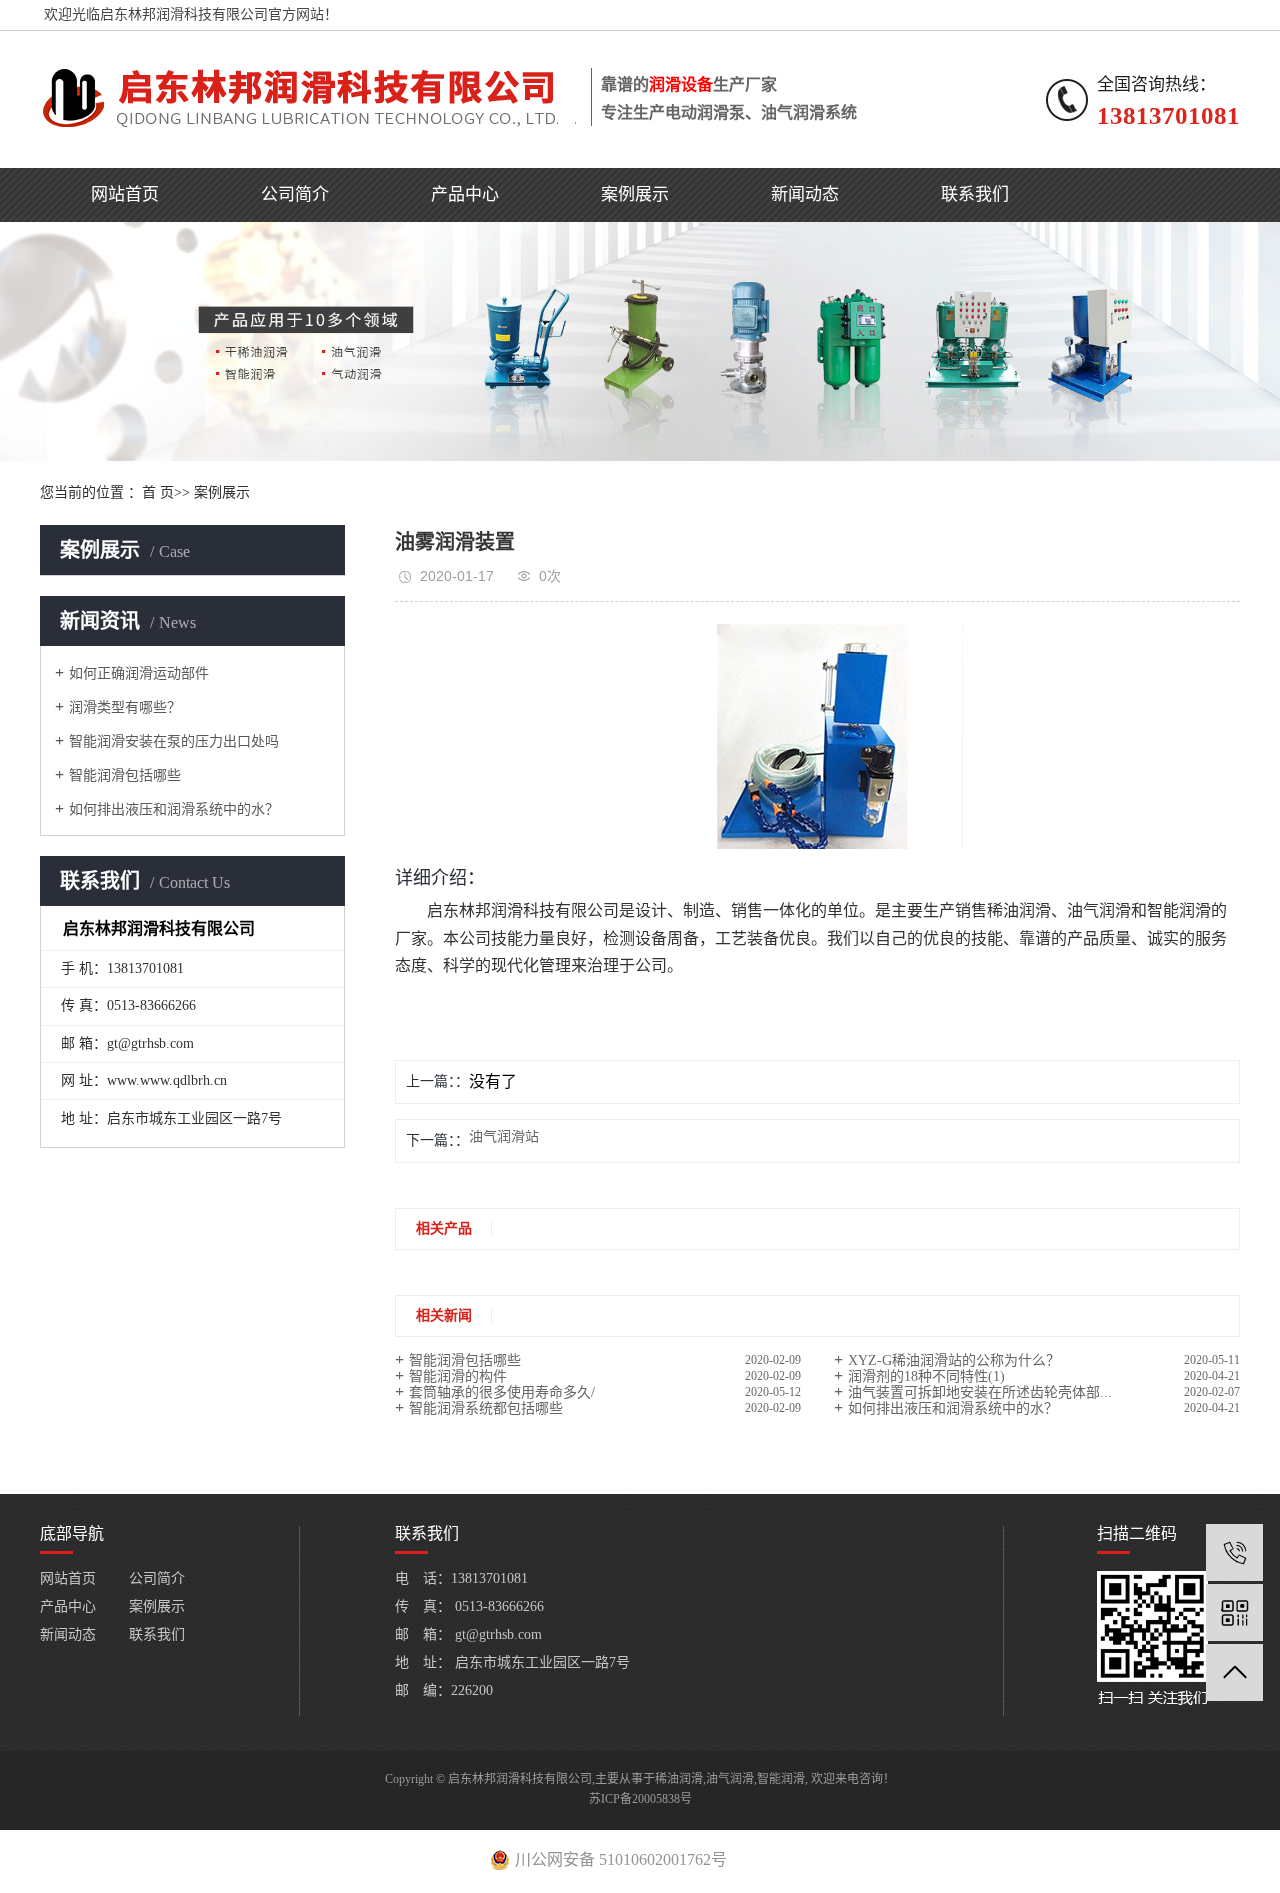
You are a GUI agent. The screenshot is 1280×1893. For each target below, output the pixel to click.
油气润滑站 (504, 1137)
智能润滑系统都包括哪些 (486, 1408)
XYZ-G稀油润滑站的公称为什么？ (954, 1360)
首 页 (158, 492)
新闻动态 (805, 194)
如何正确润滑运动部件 (139, 673)
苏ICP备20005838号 (640, 1799)
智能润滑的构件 (458, 1376)
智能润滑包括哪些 (125, 775)
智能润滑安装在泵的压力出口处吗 (174, 741)
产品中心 (465, 194)
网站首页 (125, 194)
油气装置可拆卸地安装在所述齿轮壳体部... (980, 1392)
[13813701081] (1234, 1552)
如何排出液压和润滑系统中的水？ (174, 809)
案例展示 (635, 194)
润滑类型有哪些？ (125, 707)
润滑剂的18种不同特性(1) (926, 1376)
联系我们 (975, 194)
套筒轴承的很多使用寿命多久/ (502, 1392)
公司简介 (295, 194)
